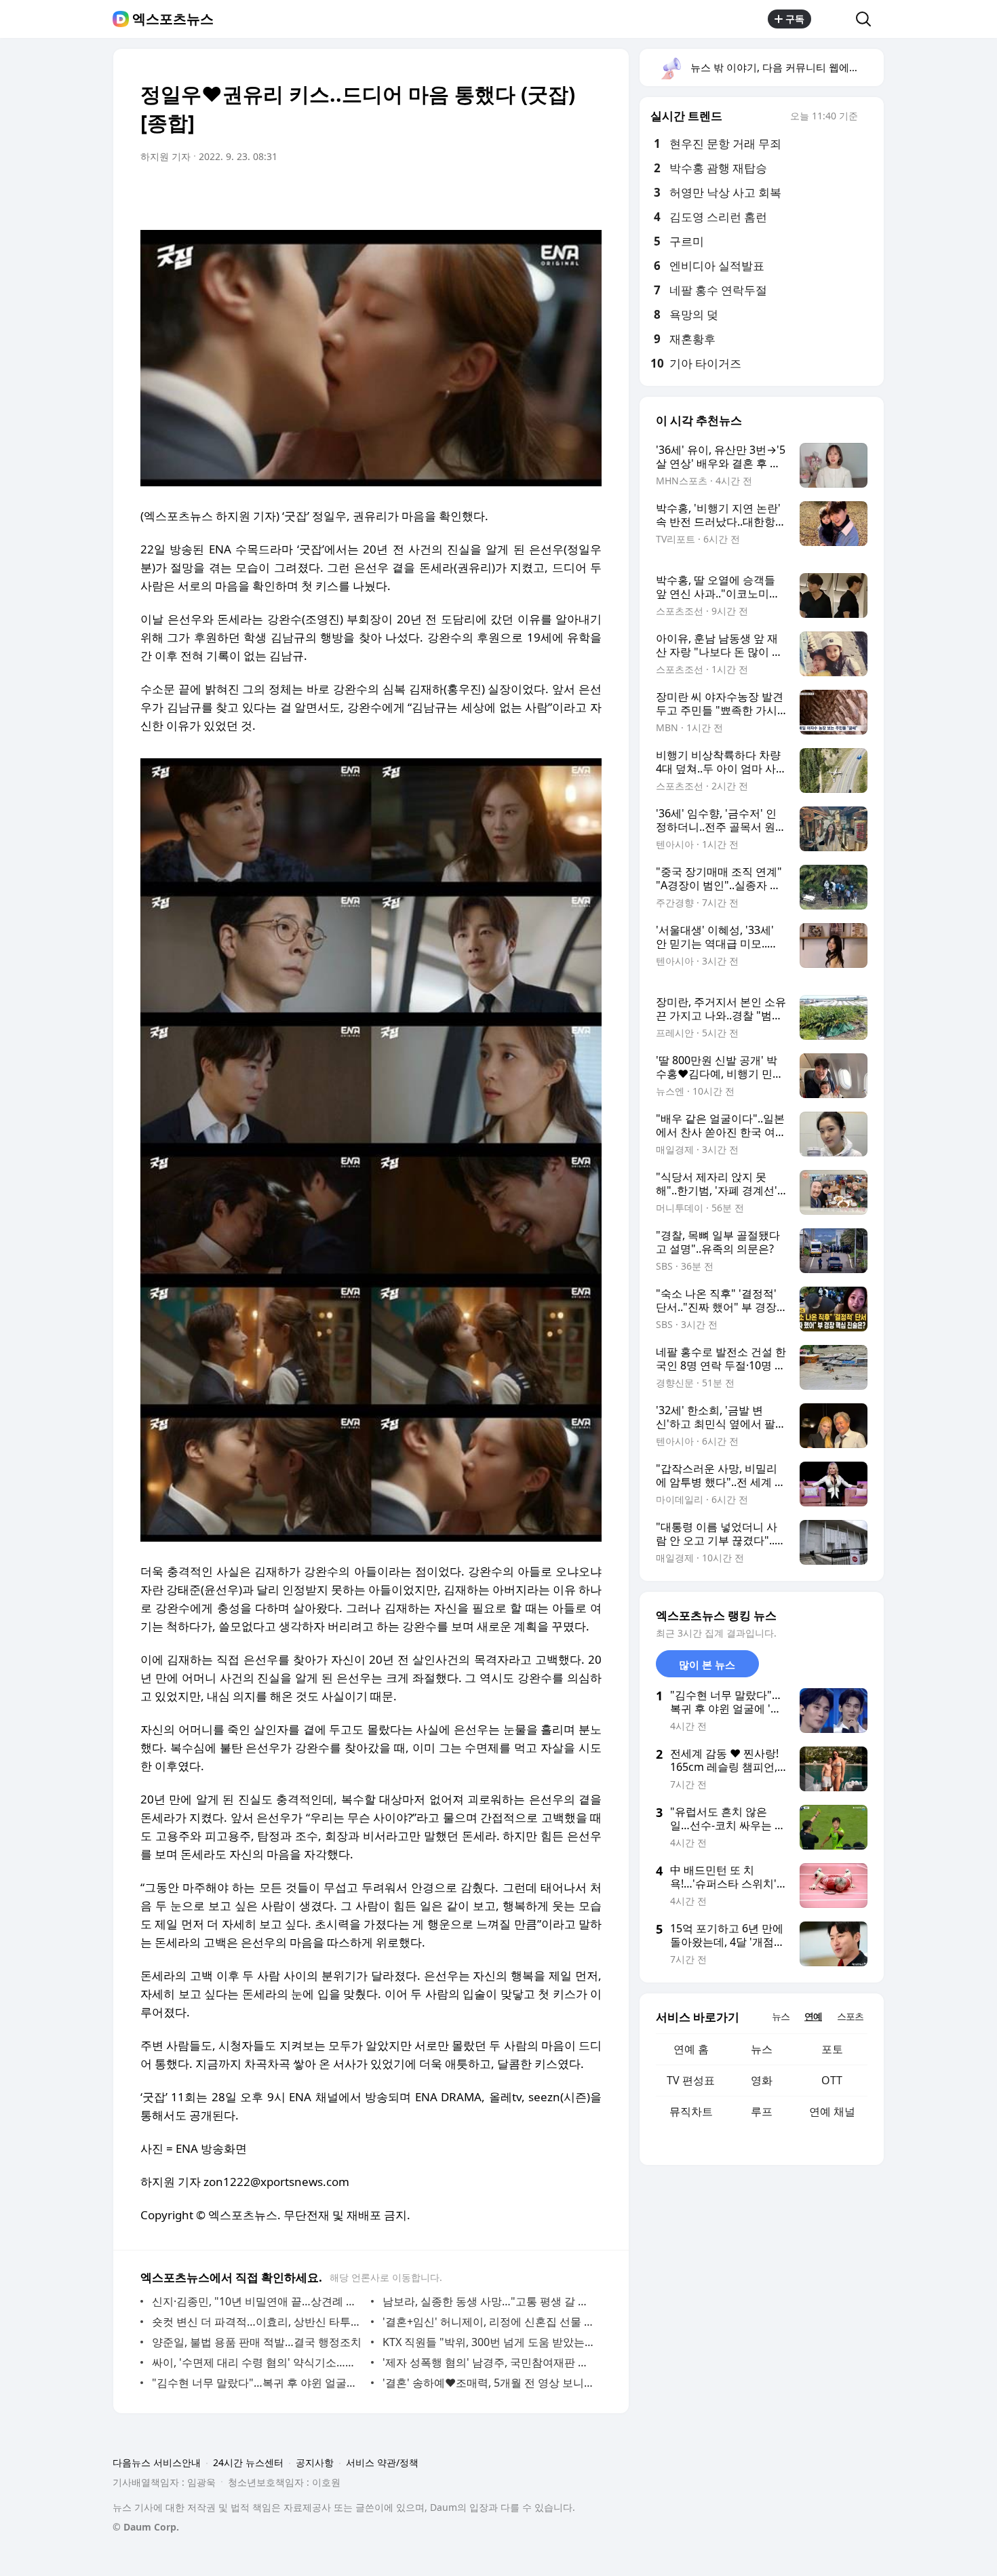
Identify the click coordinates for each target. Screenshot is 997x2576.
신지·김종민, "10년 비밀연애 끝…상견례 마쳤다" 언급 (258, 2301)
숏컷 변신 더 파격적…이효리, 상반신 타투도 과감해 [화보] (258, 2322)
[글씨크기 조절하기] (561, 195)
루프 (762, 2111)
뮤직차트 (691, 2111)
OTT (832, 2080)
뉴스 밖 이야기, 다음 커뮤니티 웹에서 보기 (786, 67)
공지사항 (315, 2462)
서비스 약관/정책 (382, 2462)
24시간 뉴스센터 (248, 2462)
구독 (795, 19)
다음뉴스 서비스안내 (157, 2462)
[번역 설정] (534, 195)
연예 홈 (691, 2049)
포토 (832, 2049)
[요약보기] (480, 195)
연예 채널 (832, 2111)
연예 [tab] (813, 2016)
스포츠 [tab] (850, 2016)
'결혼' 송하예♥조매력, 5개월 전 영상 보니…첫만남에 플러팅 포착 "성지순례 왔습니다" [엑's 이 (489, 2383)
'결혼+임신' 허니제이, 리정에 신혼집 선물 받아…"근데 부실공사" (489, 2322)
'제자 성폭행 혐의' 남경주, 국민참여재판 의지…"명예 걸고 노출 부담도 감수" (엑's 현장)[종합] (489, 2362)
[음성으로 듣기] (507, 195)
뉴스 (762, 2049)
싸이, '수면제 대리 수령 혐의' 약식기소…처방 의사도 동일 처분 (258, 2362)
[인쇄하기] (588, 195)
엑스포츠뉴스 (173, 19)
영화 (762, 2080)
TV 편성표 (691, 2080)
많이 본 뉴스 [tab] (707, 1664)
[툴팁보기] (867, 117)
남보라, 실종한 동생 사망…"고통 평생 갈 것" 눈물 (489, 2301)
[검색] (868, 19)
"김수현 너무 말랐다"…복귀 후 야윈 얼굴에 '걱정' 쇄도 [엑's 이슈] (258, 2383)
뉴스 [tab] (781, 2016)
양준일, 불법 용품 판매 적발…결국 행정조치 (257, 2342)
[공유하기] (834, 19)
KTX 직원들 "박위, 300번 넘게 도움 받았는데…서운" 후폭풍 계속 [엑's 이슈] (489, 2342)
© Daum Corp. (146, 2527)
